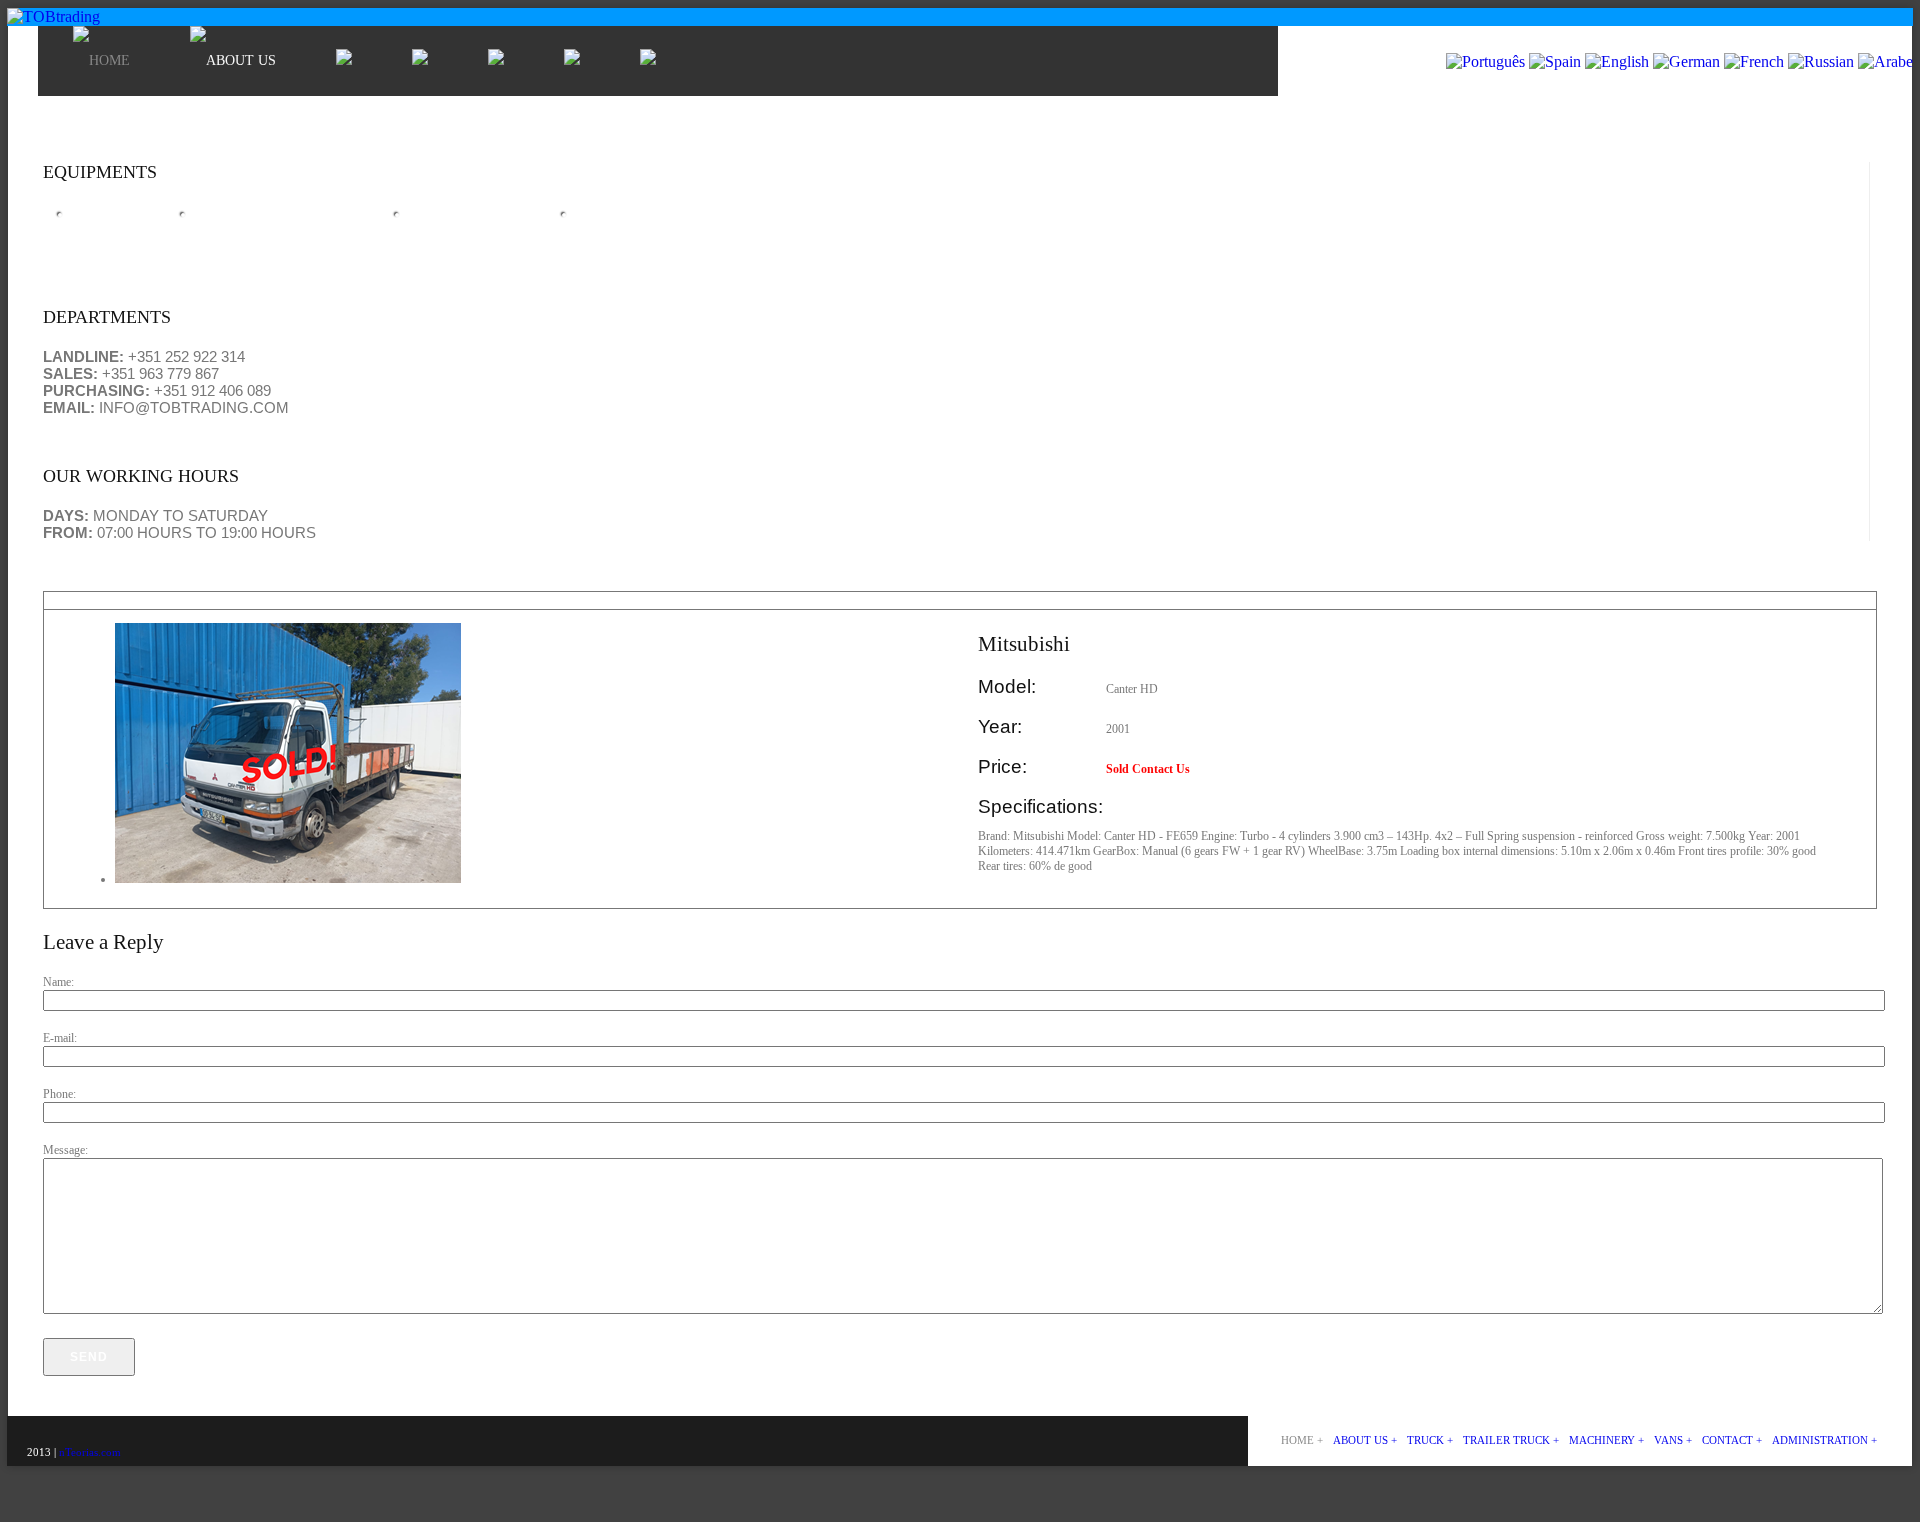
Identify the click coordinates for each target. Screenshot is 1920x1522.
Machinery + (1606, 1440)
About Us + (1365, 1440)
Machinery (467, 222)
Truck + (1430, 1440)
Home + (1302, 1440)
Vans (601, 222)
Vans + (1673, 1440)
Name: (58, 982)
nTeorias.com (88, 1452)
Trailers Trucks (276, 222)
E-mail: (60, 1038)
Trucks (108, 222)
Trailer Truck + (1511, 1440)
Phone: (59, 1094)
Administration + (1824, 1440)
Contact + (1732, 1440)
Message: (65, 1150)
